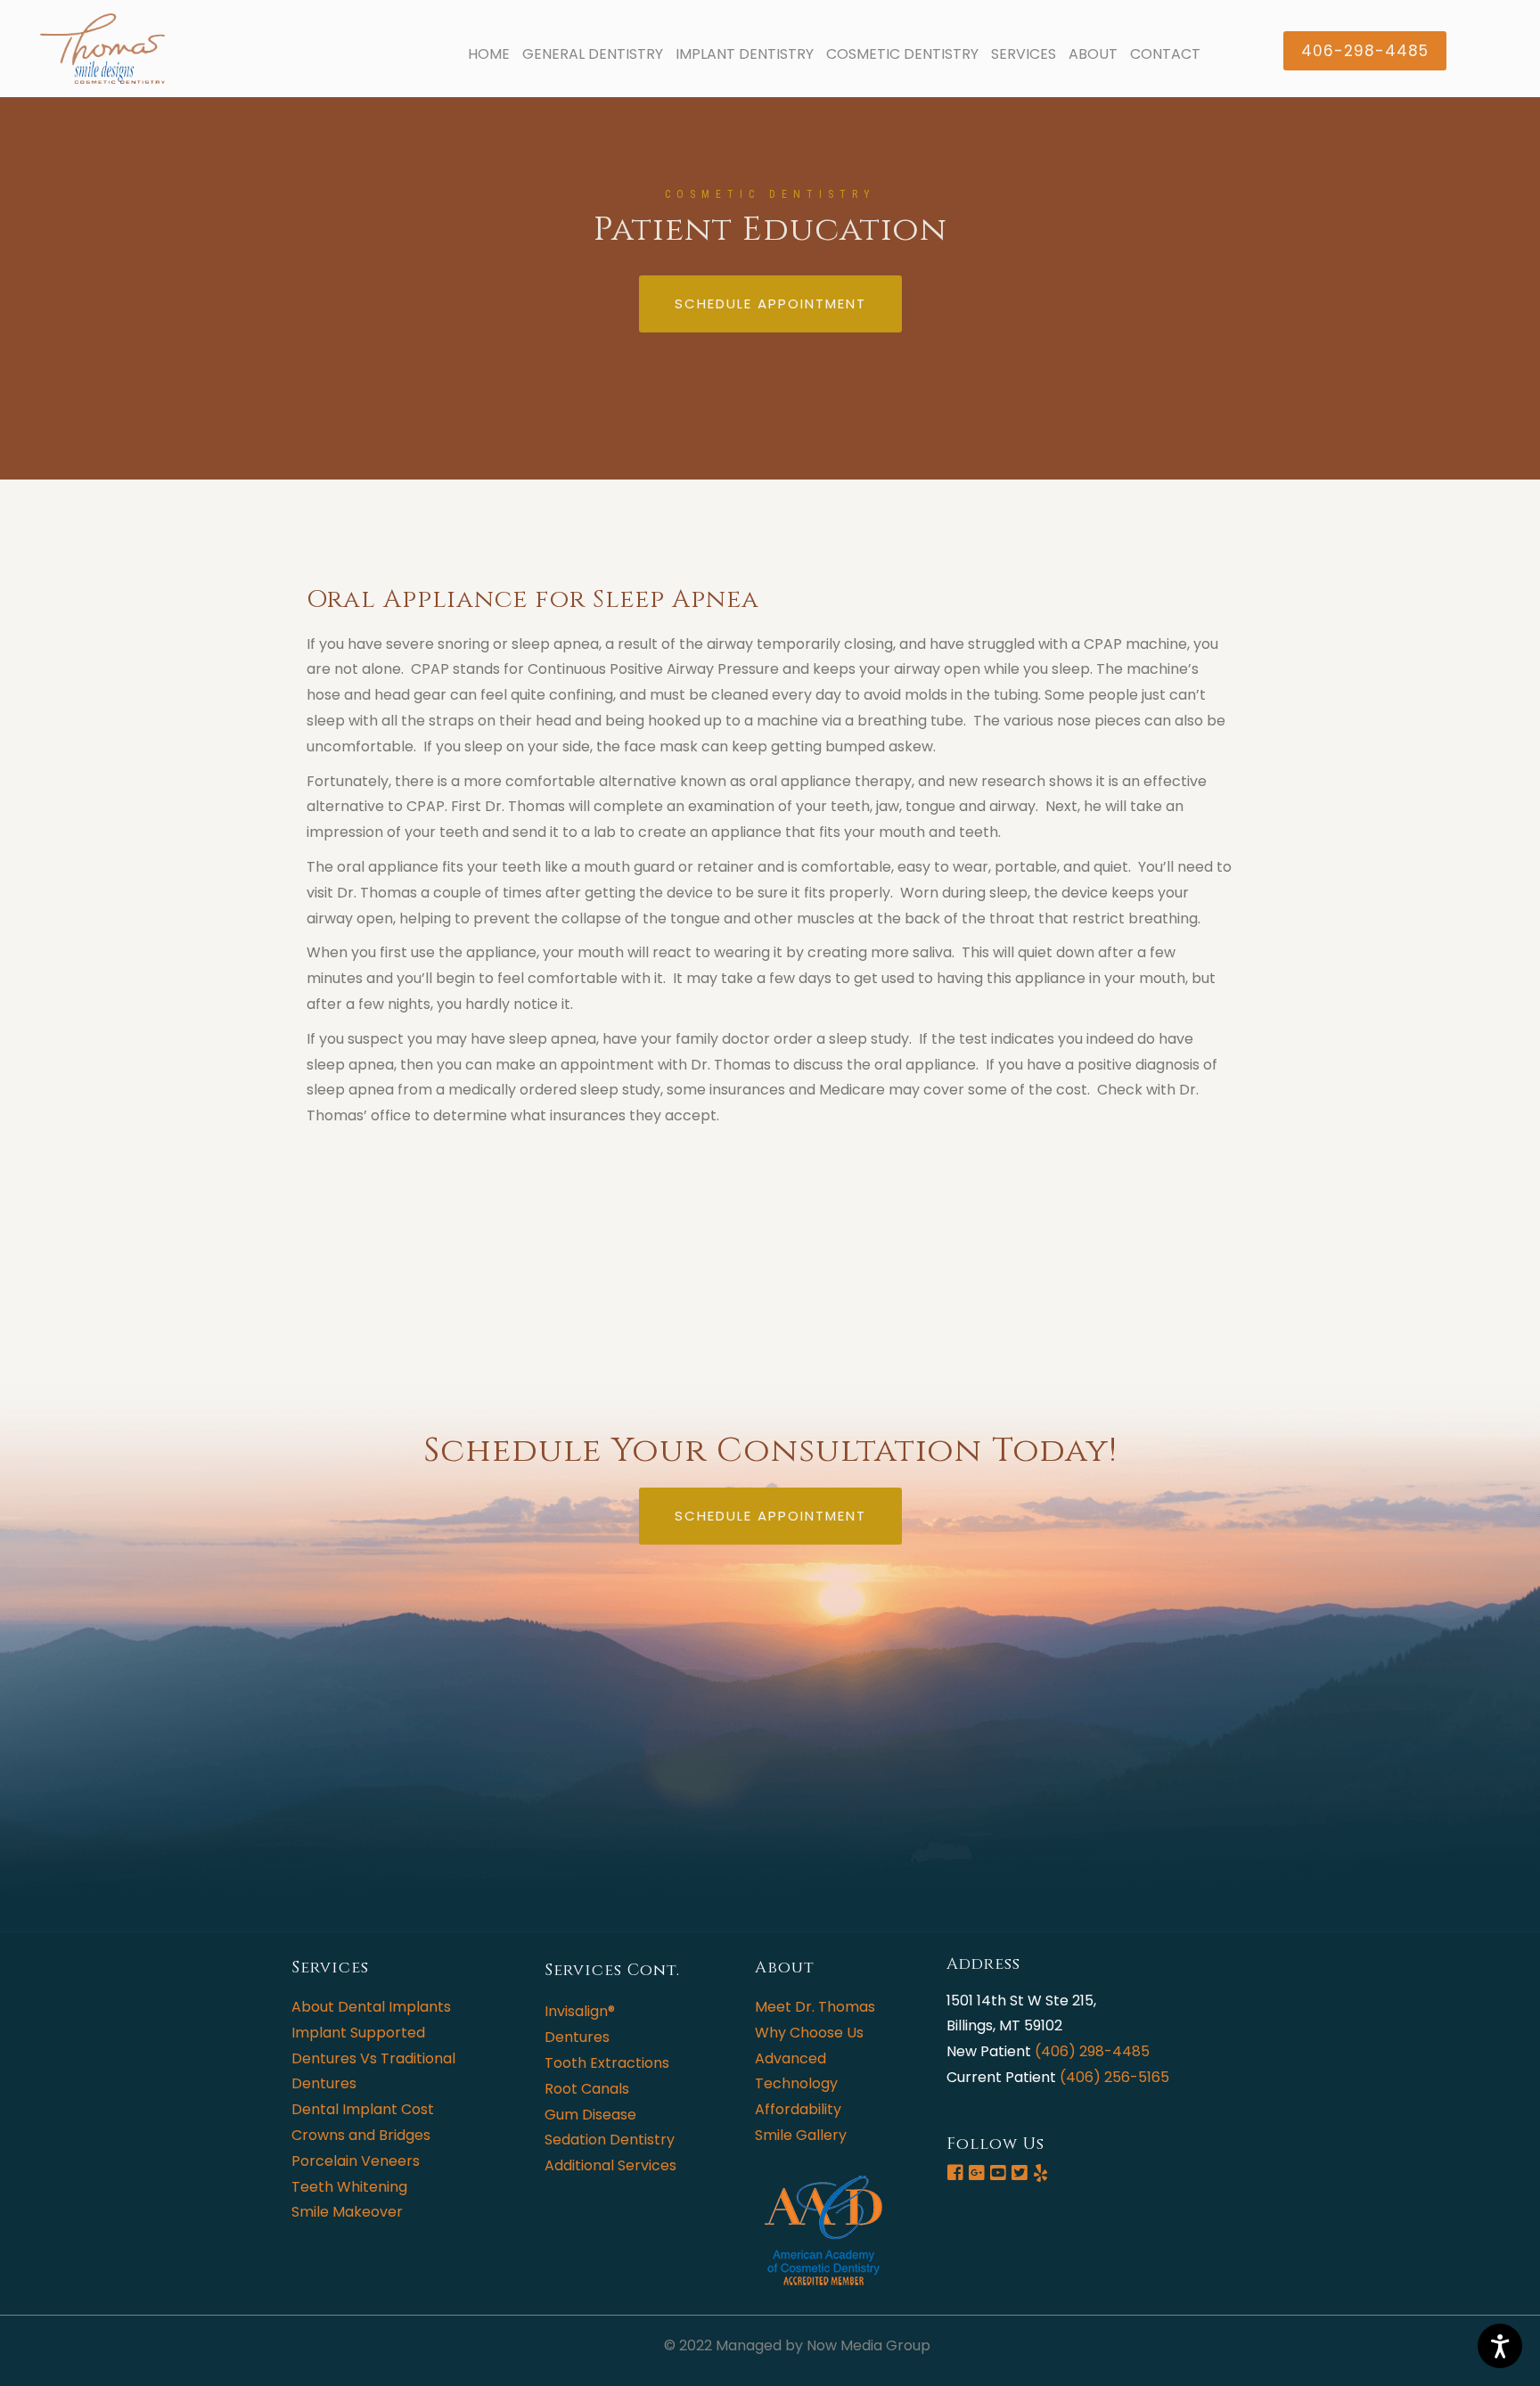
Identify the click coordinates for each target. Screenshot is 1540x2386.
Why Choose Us (809, 2033)
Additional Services (610, 2165)
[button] (1365, 51)
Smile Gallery (801, 2135)
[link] (489, 55)
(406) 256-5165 (1114, 2077)
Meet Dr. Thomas (815, 2007)
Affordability (798, 2109)
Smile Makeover (347, 2212)
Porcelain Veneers (356, 2161)
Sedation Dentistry (610, 2140)
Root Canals (587, 2089)
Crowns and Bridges (361, 2135)
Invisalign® (580, 2011)
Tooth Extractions (607, 2063)
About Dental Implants (371, 2007)
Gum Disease (590, 2115)
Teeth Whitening (349, 2187)
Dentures (577, 2037)
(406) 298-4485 (1092, 2051)
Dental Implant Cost (363, 2109)
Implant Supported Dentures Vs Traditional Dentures (373, 2058)
